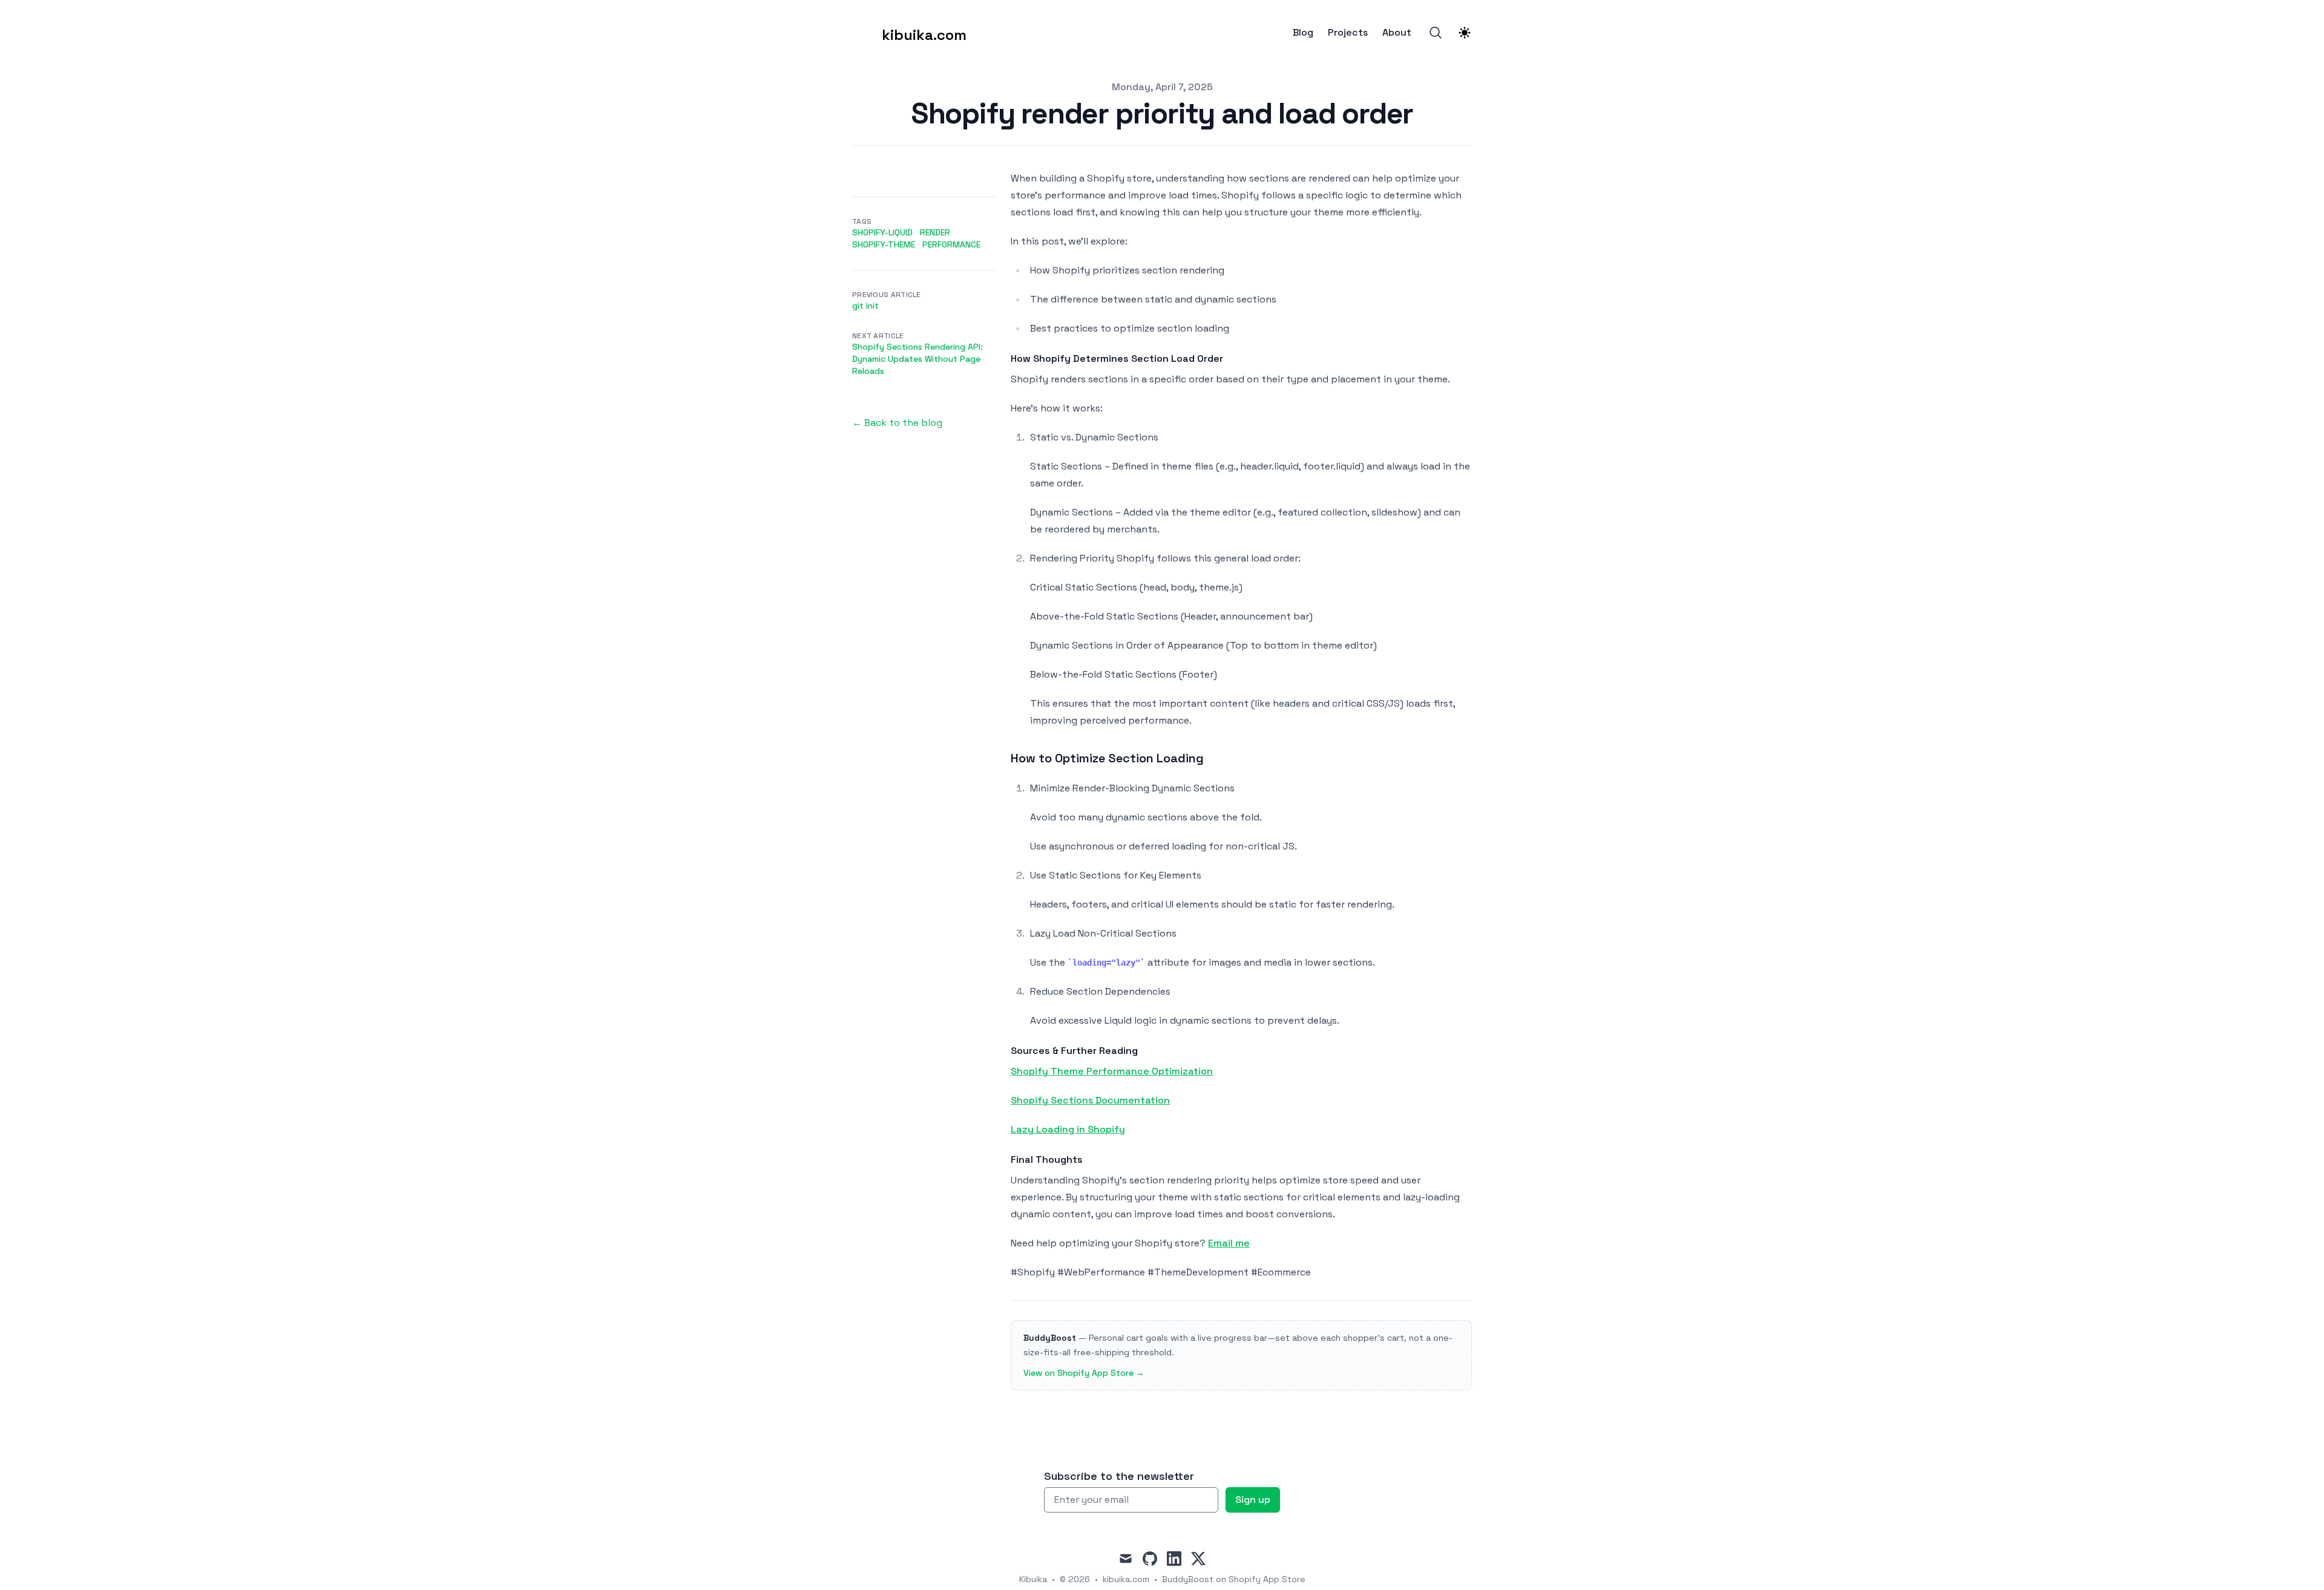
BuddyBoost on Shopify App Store (1234, 1579)
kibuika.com (1126, 1579)
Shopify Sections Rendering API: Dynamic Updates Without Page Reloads (917, 359)
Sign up (1253, 1500)
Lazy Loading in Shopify (1068, 1129)
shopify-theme (884, 244)
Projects (1348, 33)
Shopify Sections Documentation (1090, 1100)
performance (951, 244)
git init (865, 306)
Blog (1303, 33)
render (935, 232)
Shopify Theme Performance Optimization (1112, 1071)
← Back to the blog (897, 423)
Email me (1229, 1243)
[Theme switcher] (1465, 33)
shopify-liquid (882, 232)
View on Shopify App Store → (1084, 1373)
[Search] (1436, 33)
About (1397, 33)
